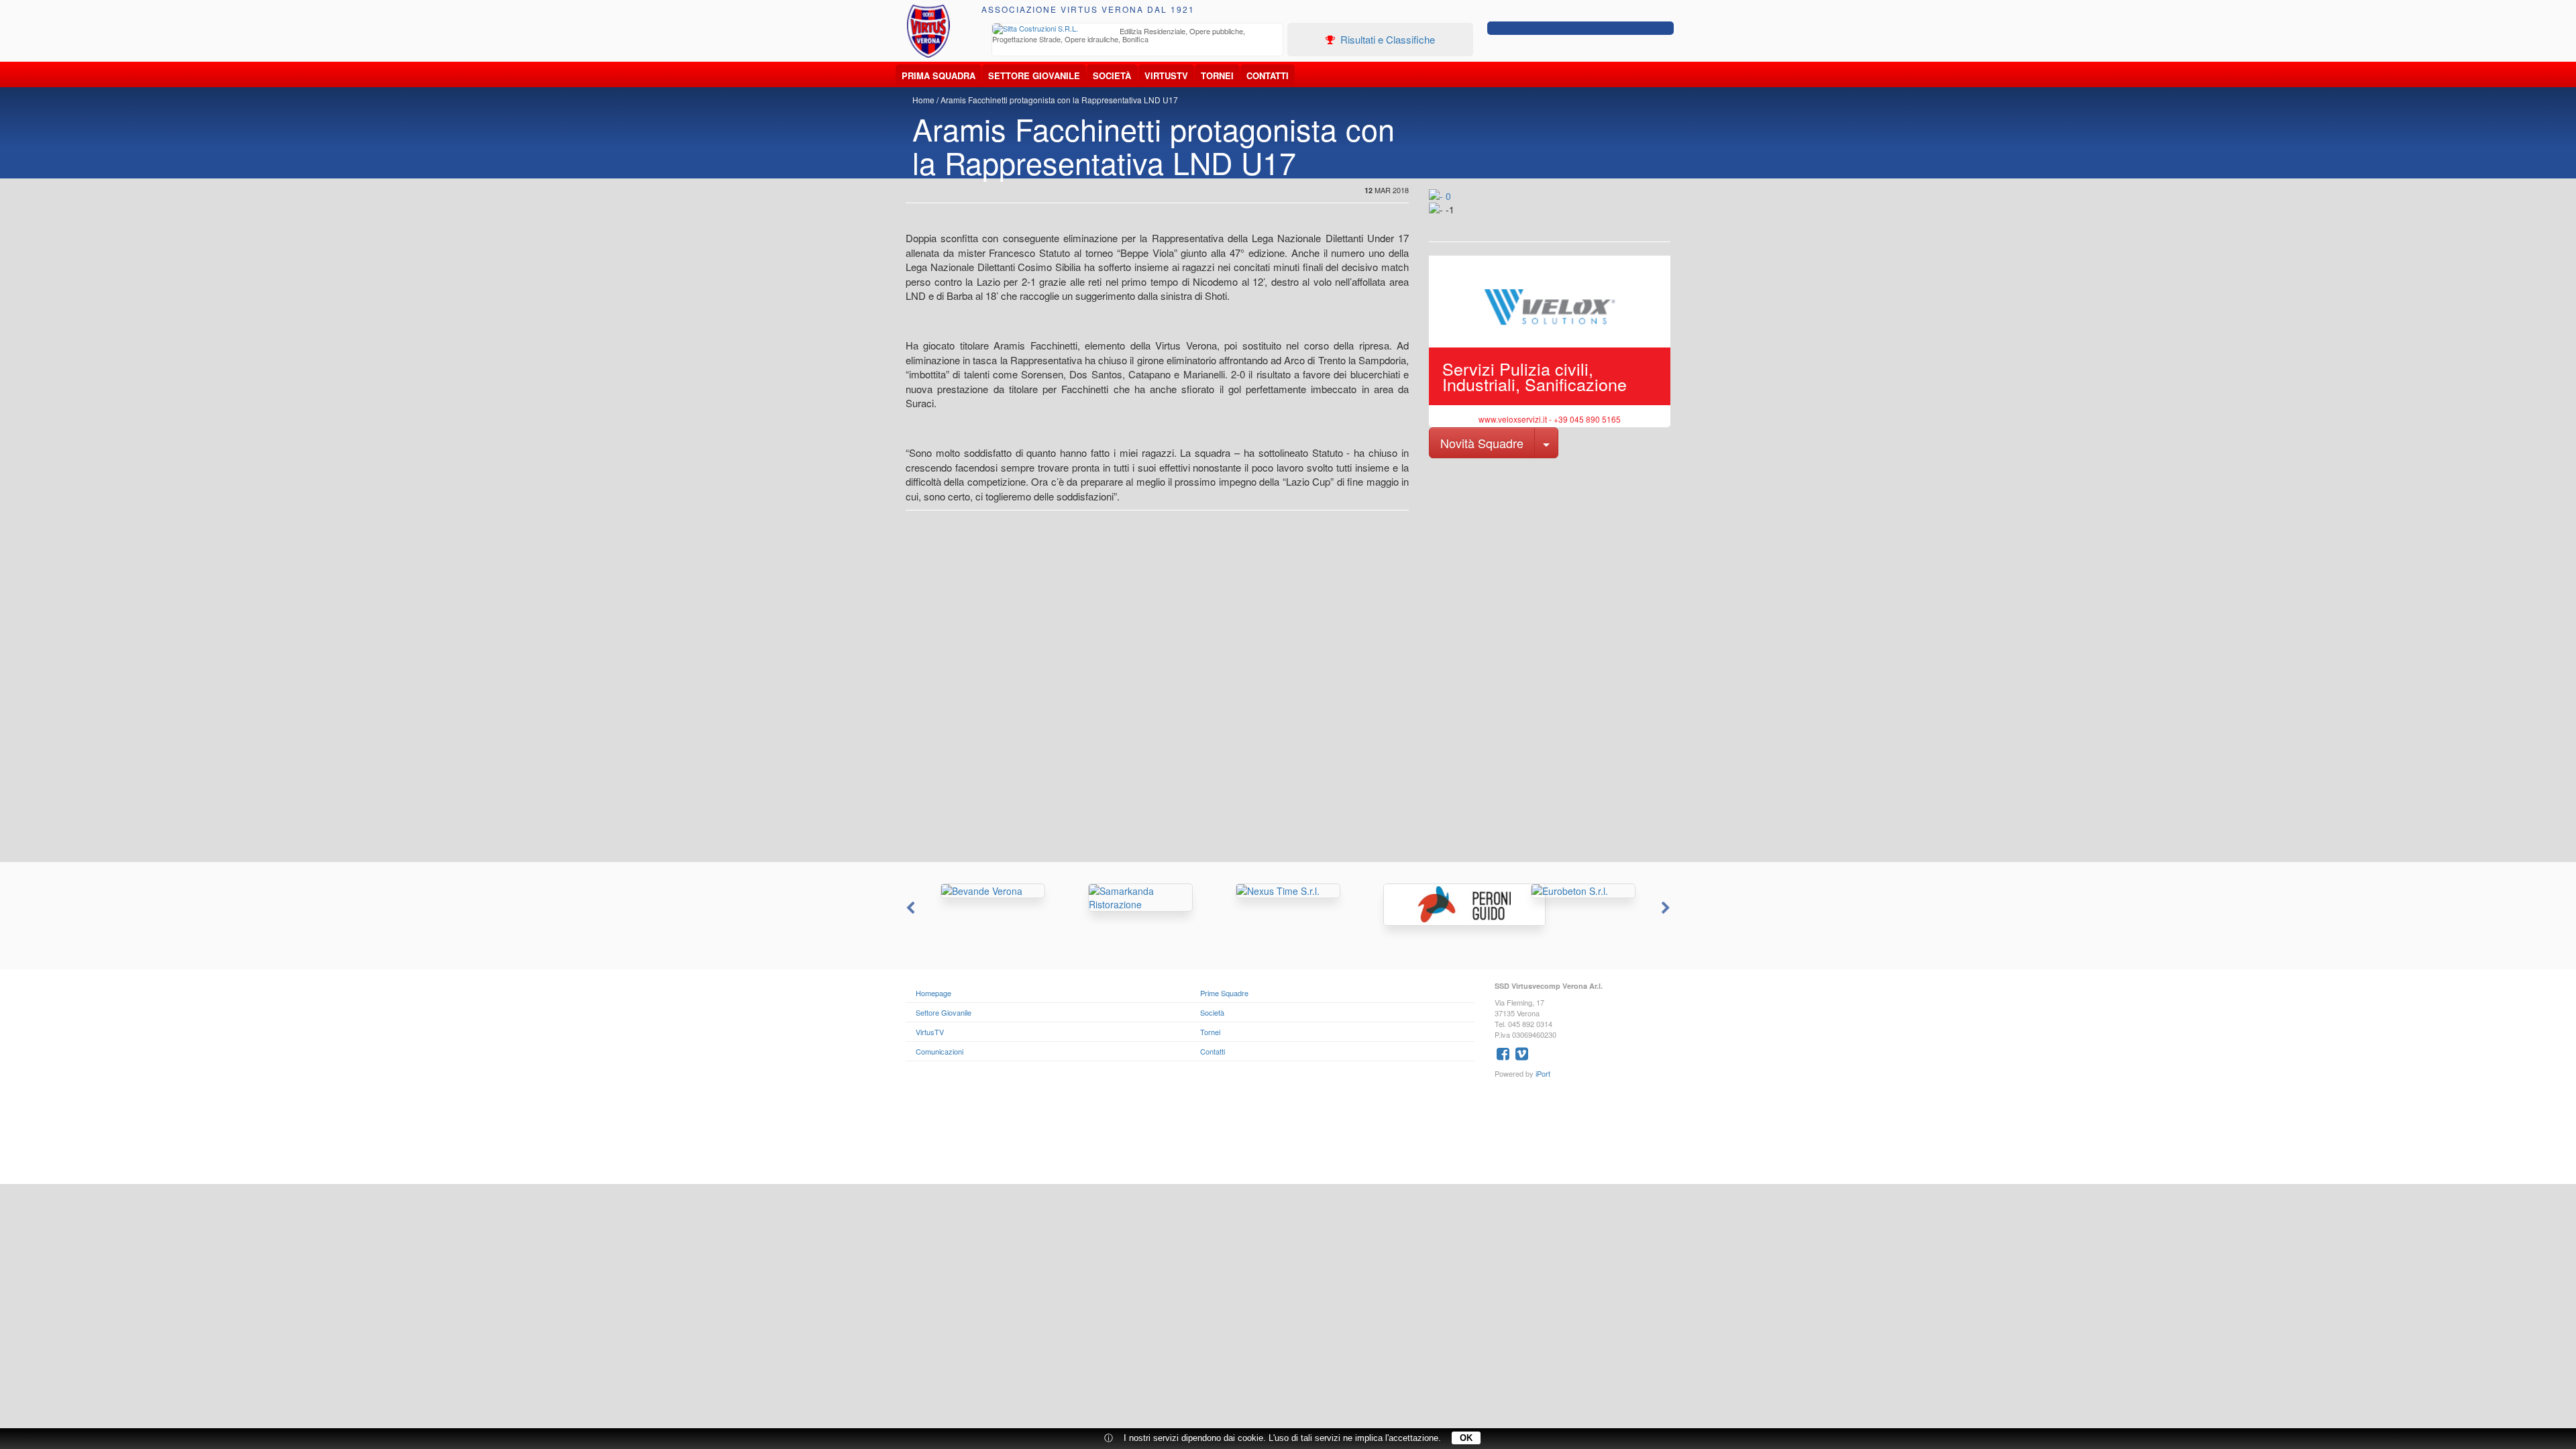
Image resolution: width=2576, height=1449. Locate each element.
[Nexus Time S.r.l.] (1288, 891)
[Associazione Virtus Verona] (928, 31)
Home (923, 100)
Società (1112, 75)
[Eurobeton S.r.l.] (1583, 891)
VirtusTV (1166, 75)
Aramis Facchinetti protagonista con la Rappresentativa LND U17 (1059, 100)
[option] (1138, 37)
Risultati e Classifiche (1386, 39)
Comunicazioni (940, 1051)
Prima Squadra (938, 75)
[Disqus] (1288, 692)
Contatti (1268, 75)
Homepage (933, 993)
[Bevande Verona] (993, 891)
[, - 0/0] (1459, 219)
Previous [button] (909, 908)
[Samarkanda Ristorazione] (1140, 898)
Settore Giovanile (1034, 75)
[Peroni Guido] (1436, 905)
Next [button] (1667, 908)
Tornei (1217, 75)
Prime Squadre (1224, 993)
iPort (1543, 1073)
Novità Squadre (1482, 443)
